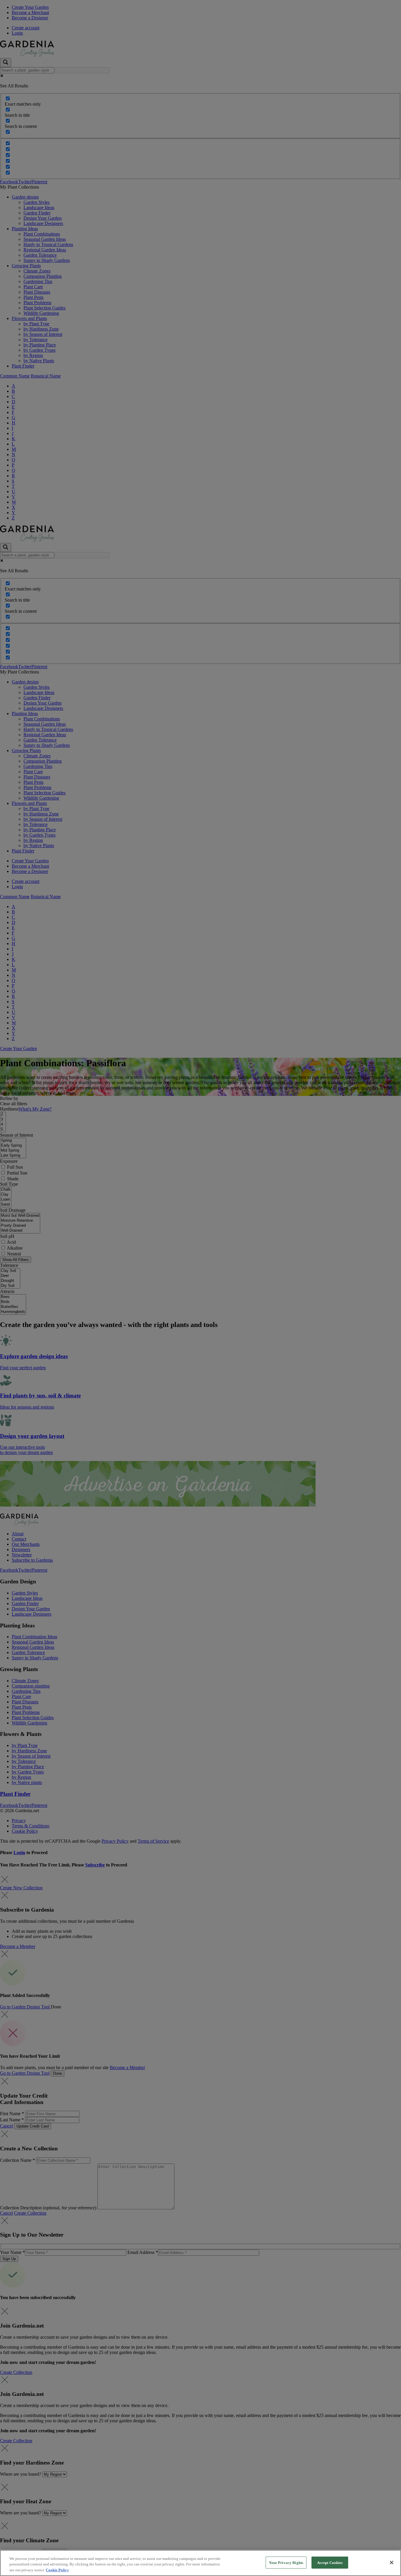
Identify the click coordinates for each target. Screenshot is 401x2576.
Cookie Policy (57, 2570)
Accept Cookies (330, 2562)
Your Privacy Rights (286, 2562)
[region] (201, 2563)
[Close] (392, 2563)
